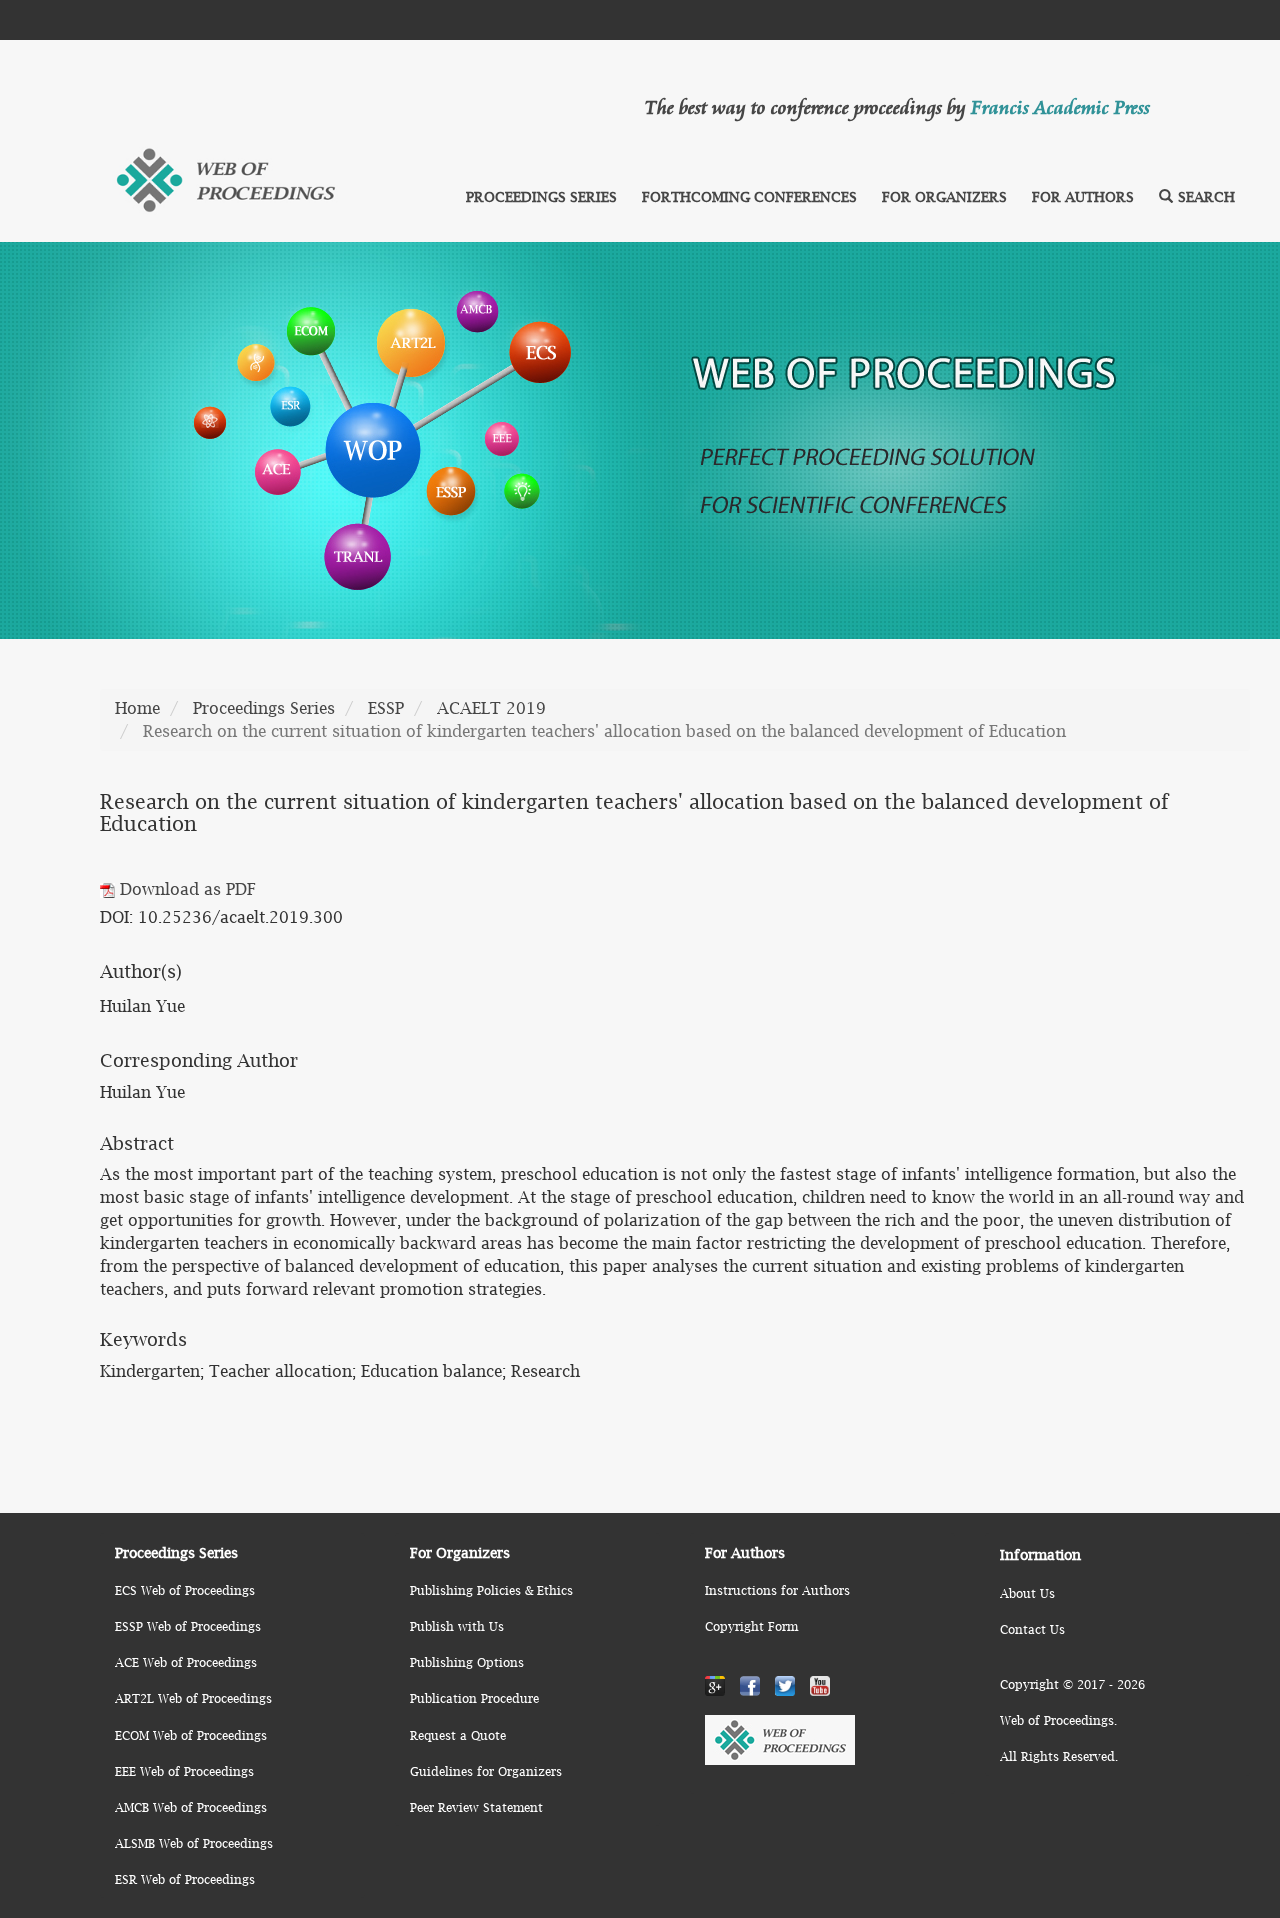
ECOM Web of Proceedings (191, 1735)
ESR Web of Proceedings (185, 1879)
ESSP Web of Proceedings (188, 1626)
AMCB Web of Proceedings (191, 1807)
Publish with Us (457, 1626)
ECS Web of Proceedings (185, 1590)
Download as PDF (185, 889)
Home (137, 708)
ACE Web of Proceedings (186, 1662)
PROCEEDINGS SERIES (541, 196)
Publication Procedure (474, 1698)
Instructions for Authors (777, 1590)
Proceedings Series (264, 708)
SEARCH (1206, 196)
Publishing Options (467, 1662)
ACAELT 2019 (491, 708)
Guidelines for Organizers (486, 1771)
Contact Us (1032, 1629)
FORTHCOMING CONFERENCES (749, 196)
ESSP (386, 708)
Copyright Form (751, 1626)
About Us (1027, 1593)
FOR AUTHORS (1083, 196)
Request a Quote (458, 1735)
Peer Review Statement (476, 1807)
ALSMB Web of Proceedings (194, 1843)
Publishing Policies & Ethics (491, 1590)
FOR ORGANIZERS (944, 196)
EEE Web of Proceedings (184, 1771)
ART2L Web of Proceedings (193, 1698)
